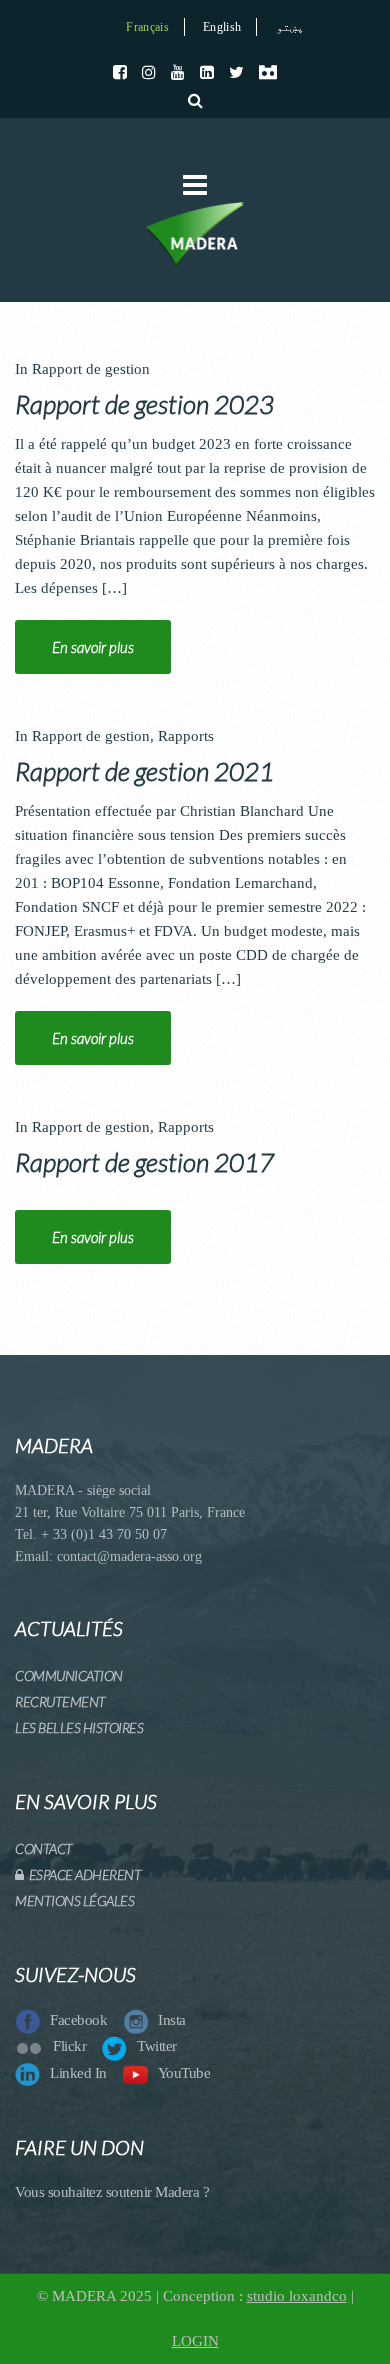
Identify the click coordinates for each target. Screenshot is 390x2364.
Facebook (78, 2020)
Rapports (186, 736)
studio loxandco (297, 2296)
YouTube (184, 2073)
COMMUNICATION (69, 1675)
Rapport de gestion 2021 (144, 771)
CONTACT (44, 1848)
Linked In (78, 2073)
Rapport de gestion (91, 369)
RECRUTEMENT (60, 1701)
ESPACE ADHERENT (82, 1874)
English (222, 27)
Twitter (157, 2046)
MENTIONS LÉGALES (74, 1900)
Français (147, 27)
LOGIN (195, 2341)
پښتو (290, 27)
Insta (172, 2020)
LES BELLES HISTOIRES (79, 1727)
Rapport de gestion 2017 (144, 1162)
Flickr (69, 2046)
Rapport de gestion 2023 (144, 404)
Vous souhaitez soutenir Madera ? (112, 2192)
